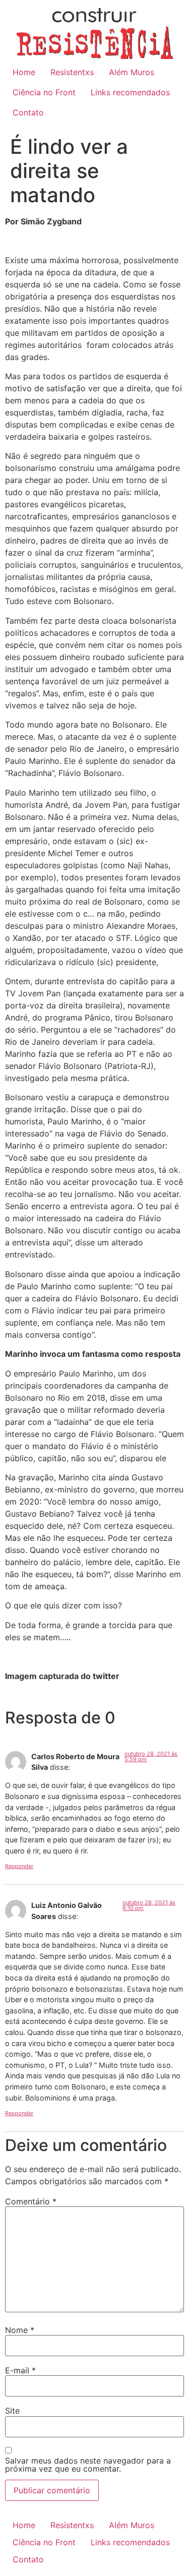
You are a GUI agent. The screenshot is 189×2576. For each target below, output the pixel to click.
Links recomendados (130, 92)
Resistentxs (72, 72)
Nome (20, 2330)
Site (12, 2411)
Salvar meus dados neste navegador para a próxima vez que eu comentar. (88, 2465)
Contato (28, 112)
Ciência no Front (44, 92)
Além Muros (132, 72)
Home (24, 72)
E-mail (20, 2370)
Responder (19, 1866)
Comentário (31, 2201)
